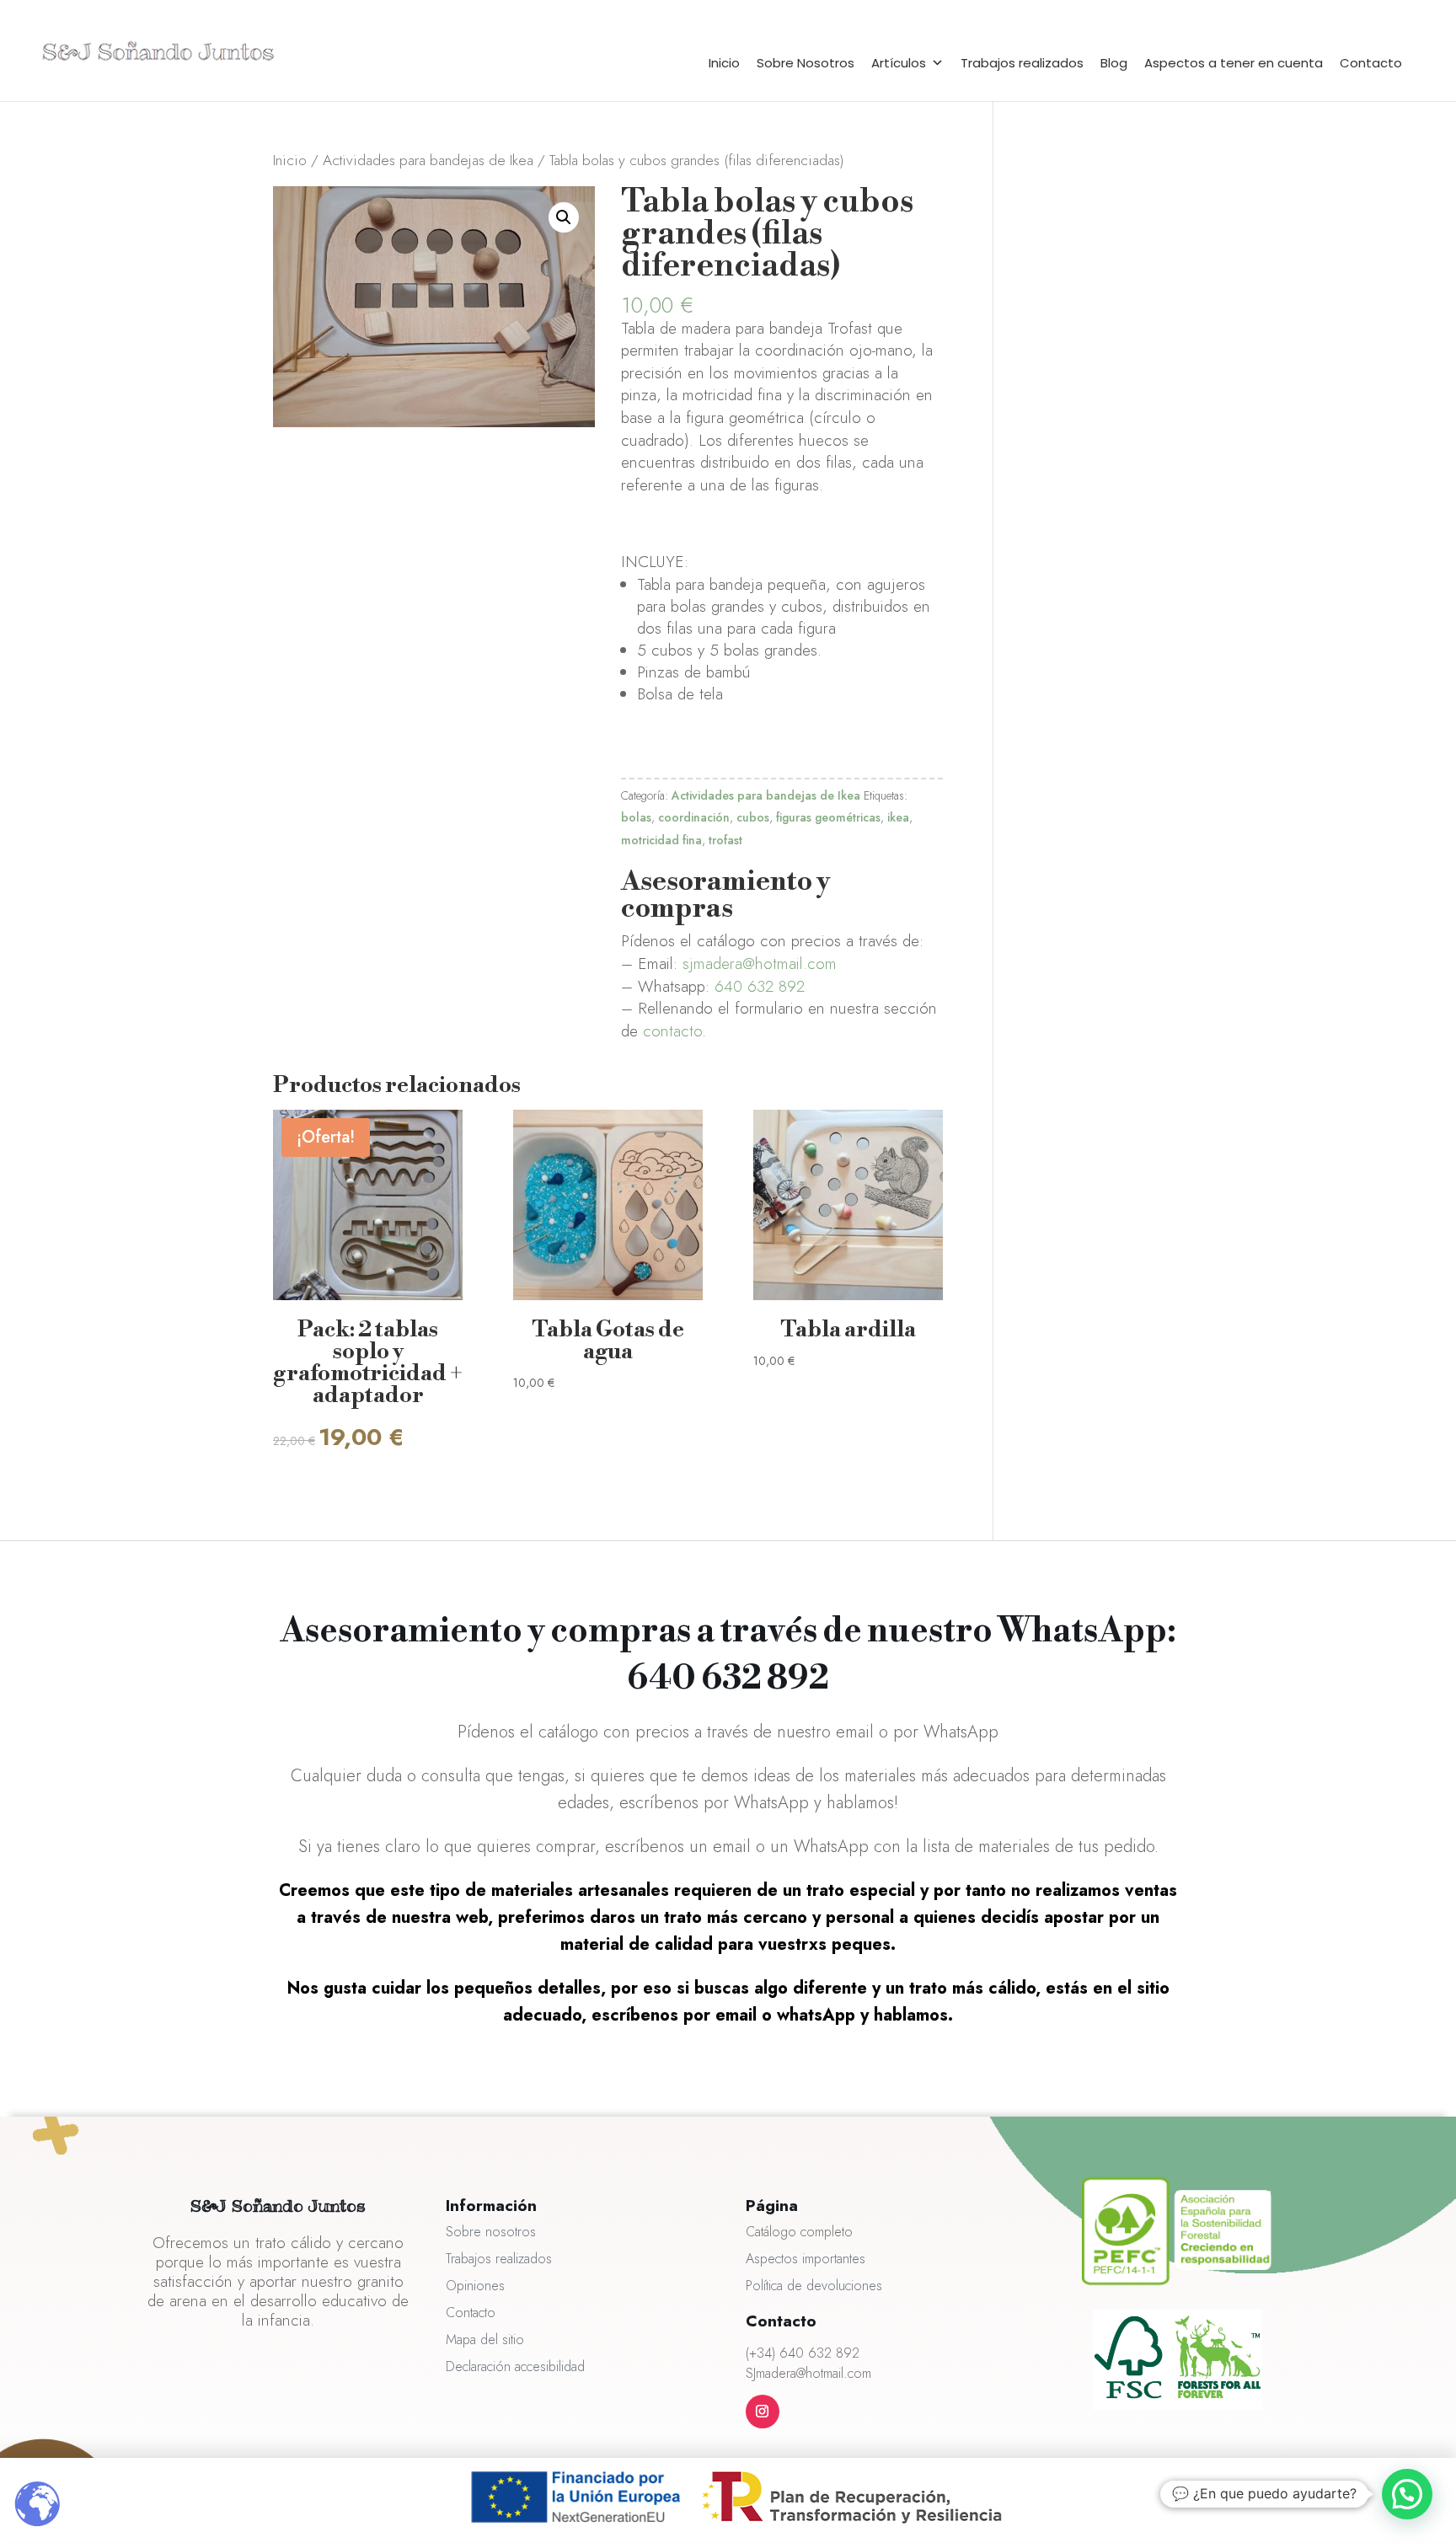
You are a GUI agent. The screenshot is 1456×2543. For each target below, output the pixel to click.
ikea (898, 817)
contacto (672, 1031)
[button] (564, 217)
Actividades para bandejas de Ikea (428, 160)
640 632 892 (760, 986)
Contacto (1371, 63)
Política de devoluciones (814, 2286)
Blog (1114, 63)
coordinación (694, 817)
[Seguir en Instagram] (763, 2412)
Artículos (899, 63)
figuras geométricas (828, 817)
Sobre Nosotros (806, 63)
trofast (725, 840)
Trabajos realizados (1022, 63)
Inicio (724, 63)
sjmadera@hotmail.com (760, 964)
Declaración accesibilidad (515, 2366)
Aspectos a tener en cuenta (1234, 63)
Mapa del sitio (485, 2340)
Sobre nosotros (491, 2232)
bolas (636, 817)
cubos (753, 817)
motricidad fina (661, 840)
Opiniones (475, 2286)
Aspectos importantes (806, 2259)
